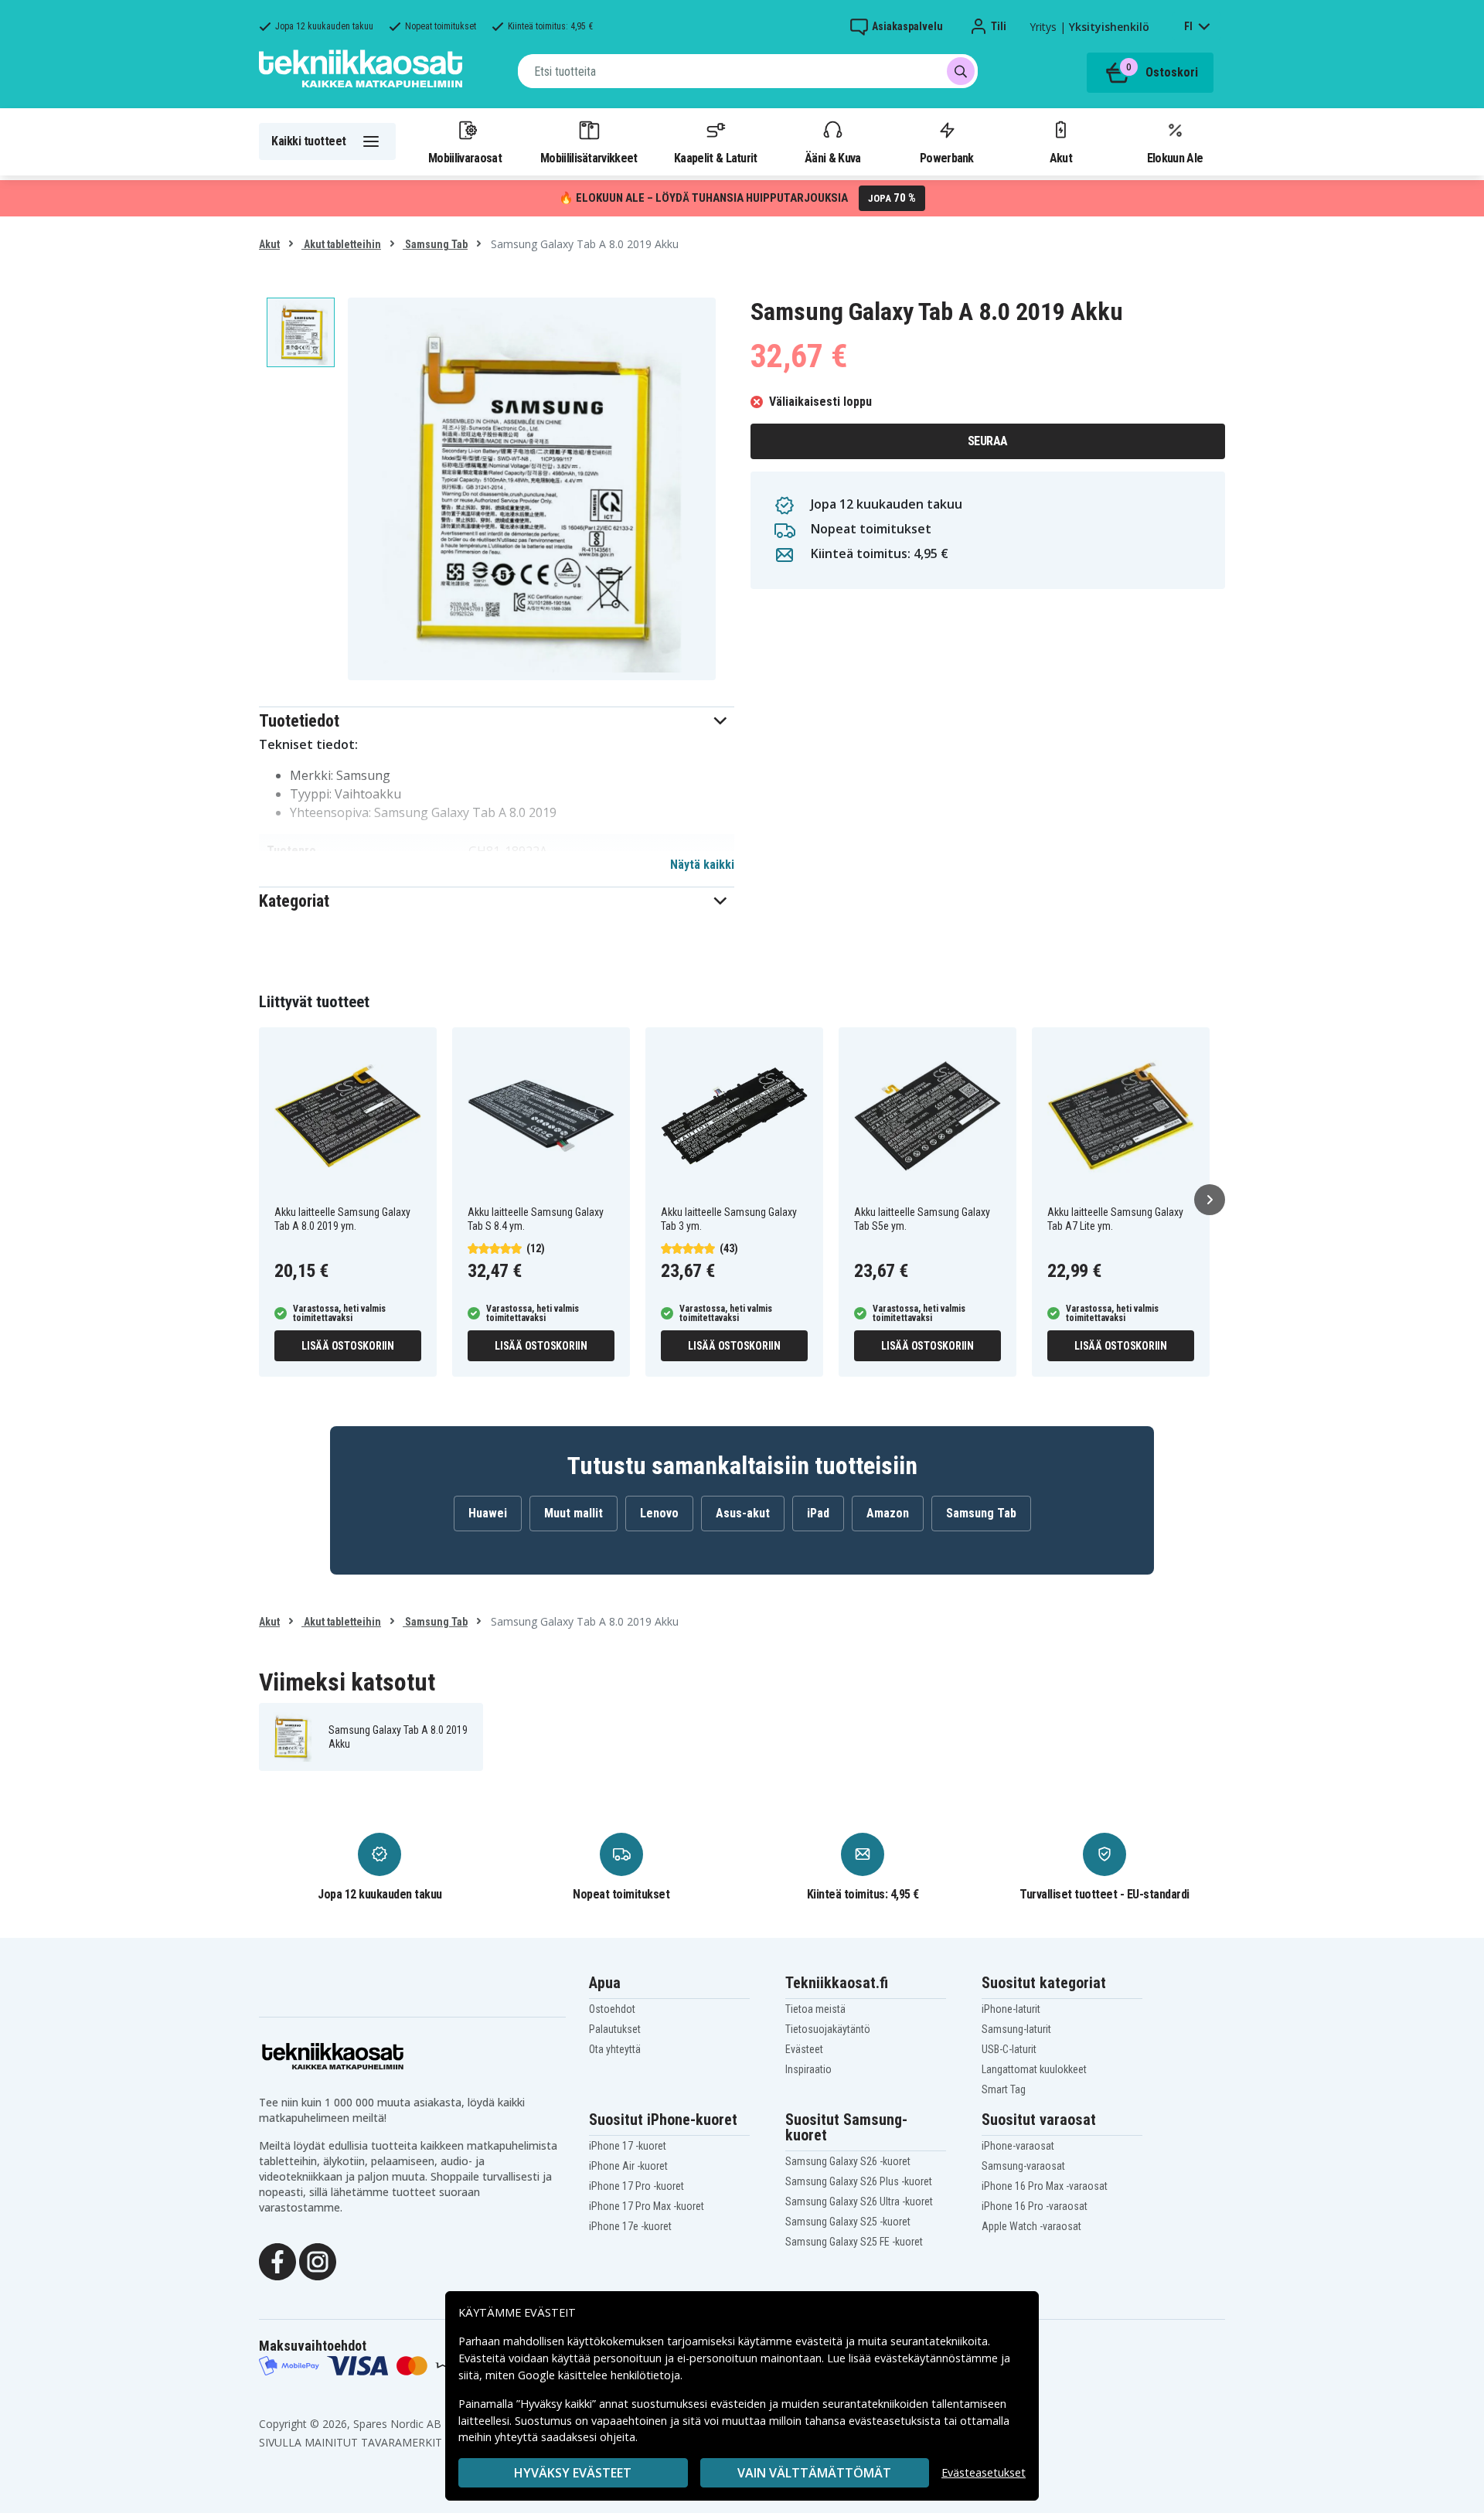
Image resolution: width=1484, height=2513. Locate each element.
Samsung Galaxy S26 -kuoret (848, 2161)
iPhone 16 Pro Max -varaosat (1045, 2186)
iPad (818, 1513)
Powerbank (947, 158)
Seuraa (988, 441)
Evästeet (804, 2049)
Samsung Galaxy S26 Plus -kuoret (859, 2181)
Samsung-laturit (1016, 2029)
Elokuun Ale (1175, 158)
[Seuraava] (1210, 1200)
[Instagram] (318, 2260)
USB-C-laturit (1009, 2049)
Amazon (888, 1513)
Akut (1061, 158)
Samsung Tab (435, 244)
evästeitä (820, 2341)
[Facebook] (277, 2260)
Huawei (488, 1513)
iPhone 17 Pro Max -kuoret (647, 2206)
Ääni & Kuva (832, 158)
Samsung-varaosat (1023, 2166)
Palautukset (615, 2029)
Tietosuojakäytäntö (828, 2029)
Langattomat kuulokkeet (1034, 2069)
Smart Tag (1004, 2089)
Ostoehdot (612, 2009)
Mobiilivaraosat (465, 158)
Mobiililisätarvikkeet (589, 158)
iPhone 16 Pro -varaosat (1035, 2206)
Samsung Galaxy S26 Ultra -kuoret (859, 2201)
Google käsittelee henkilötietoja (599, 2375)
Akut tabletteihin (341, 244)
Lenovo (659, 1513)
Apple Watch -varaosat (1031, 2226)
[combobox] (748, 71)
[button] (497, 721)
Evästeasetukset (984, 2472)
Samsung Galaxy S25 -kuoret (848, 2222)
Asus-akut (743, 1513)
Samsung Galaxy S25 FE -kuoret (854, 2242)
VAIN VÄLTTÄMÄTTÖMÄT (814, 2473)
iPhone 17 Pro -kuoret (636, 2186)
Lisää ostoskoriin (348, 1346)
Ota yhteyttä (615, 2049)
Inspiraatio (808, 2069)
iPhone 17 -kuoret (628, 2146)
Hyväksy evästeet (573, 2473)
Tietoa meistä (815, 2009)
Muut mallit (574, 1513)
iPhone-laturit (1011, 2009)
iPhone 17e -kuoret (630, 2226)
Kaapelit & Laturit (716, 158)
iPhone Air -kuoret (628, 2166)
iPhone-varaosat (1018, 2146)
